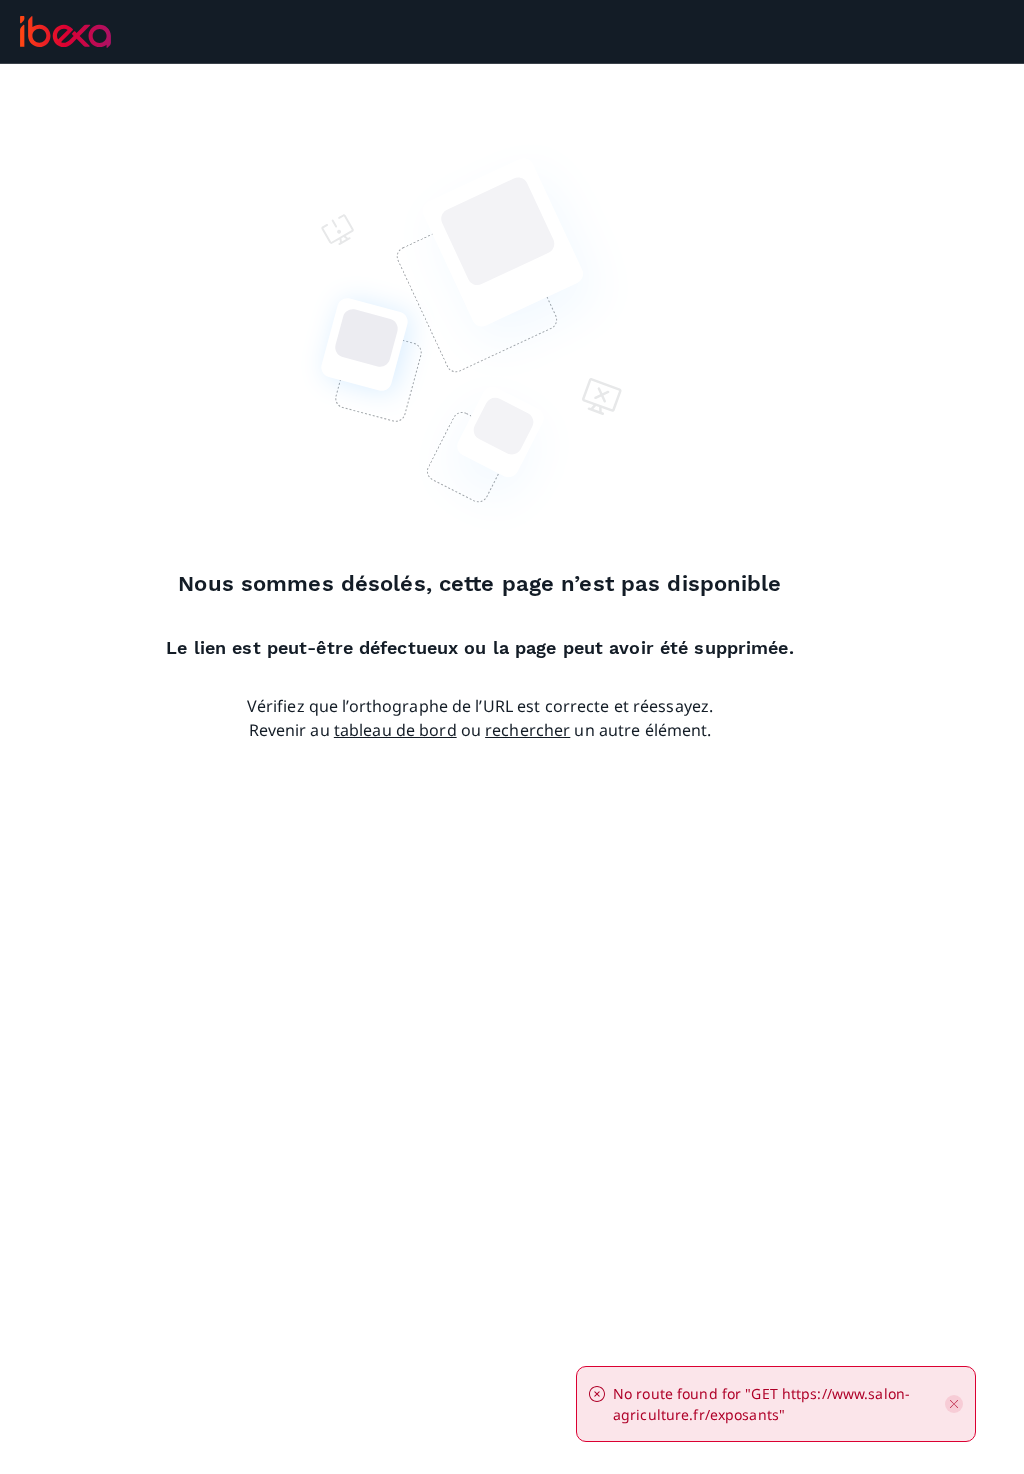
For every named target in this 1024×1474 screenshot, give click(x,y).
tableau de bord (395, 730)
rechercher (527, 730)
